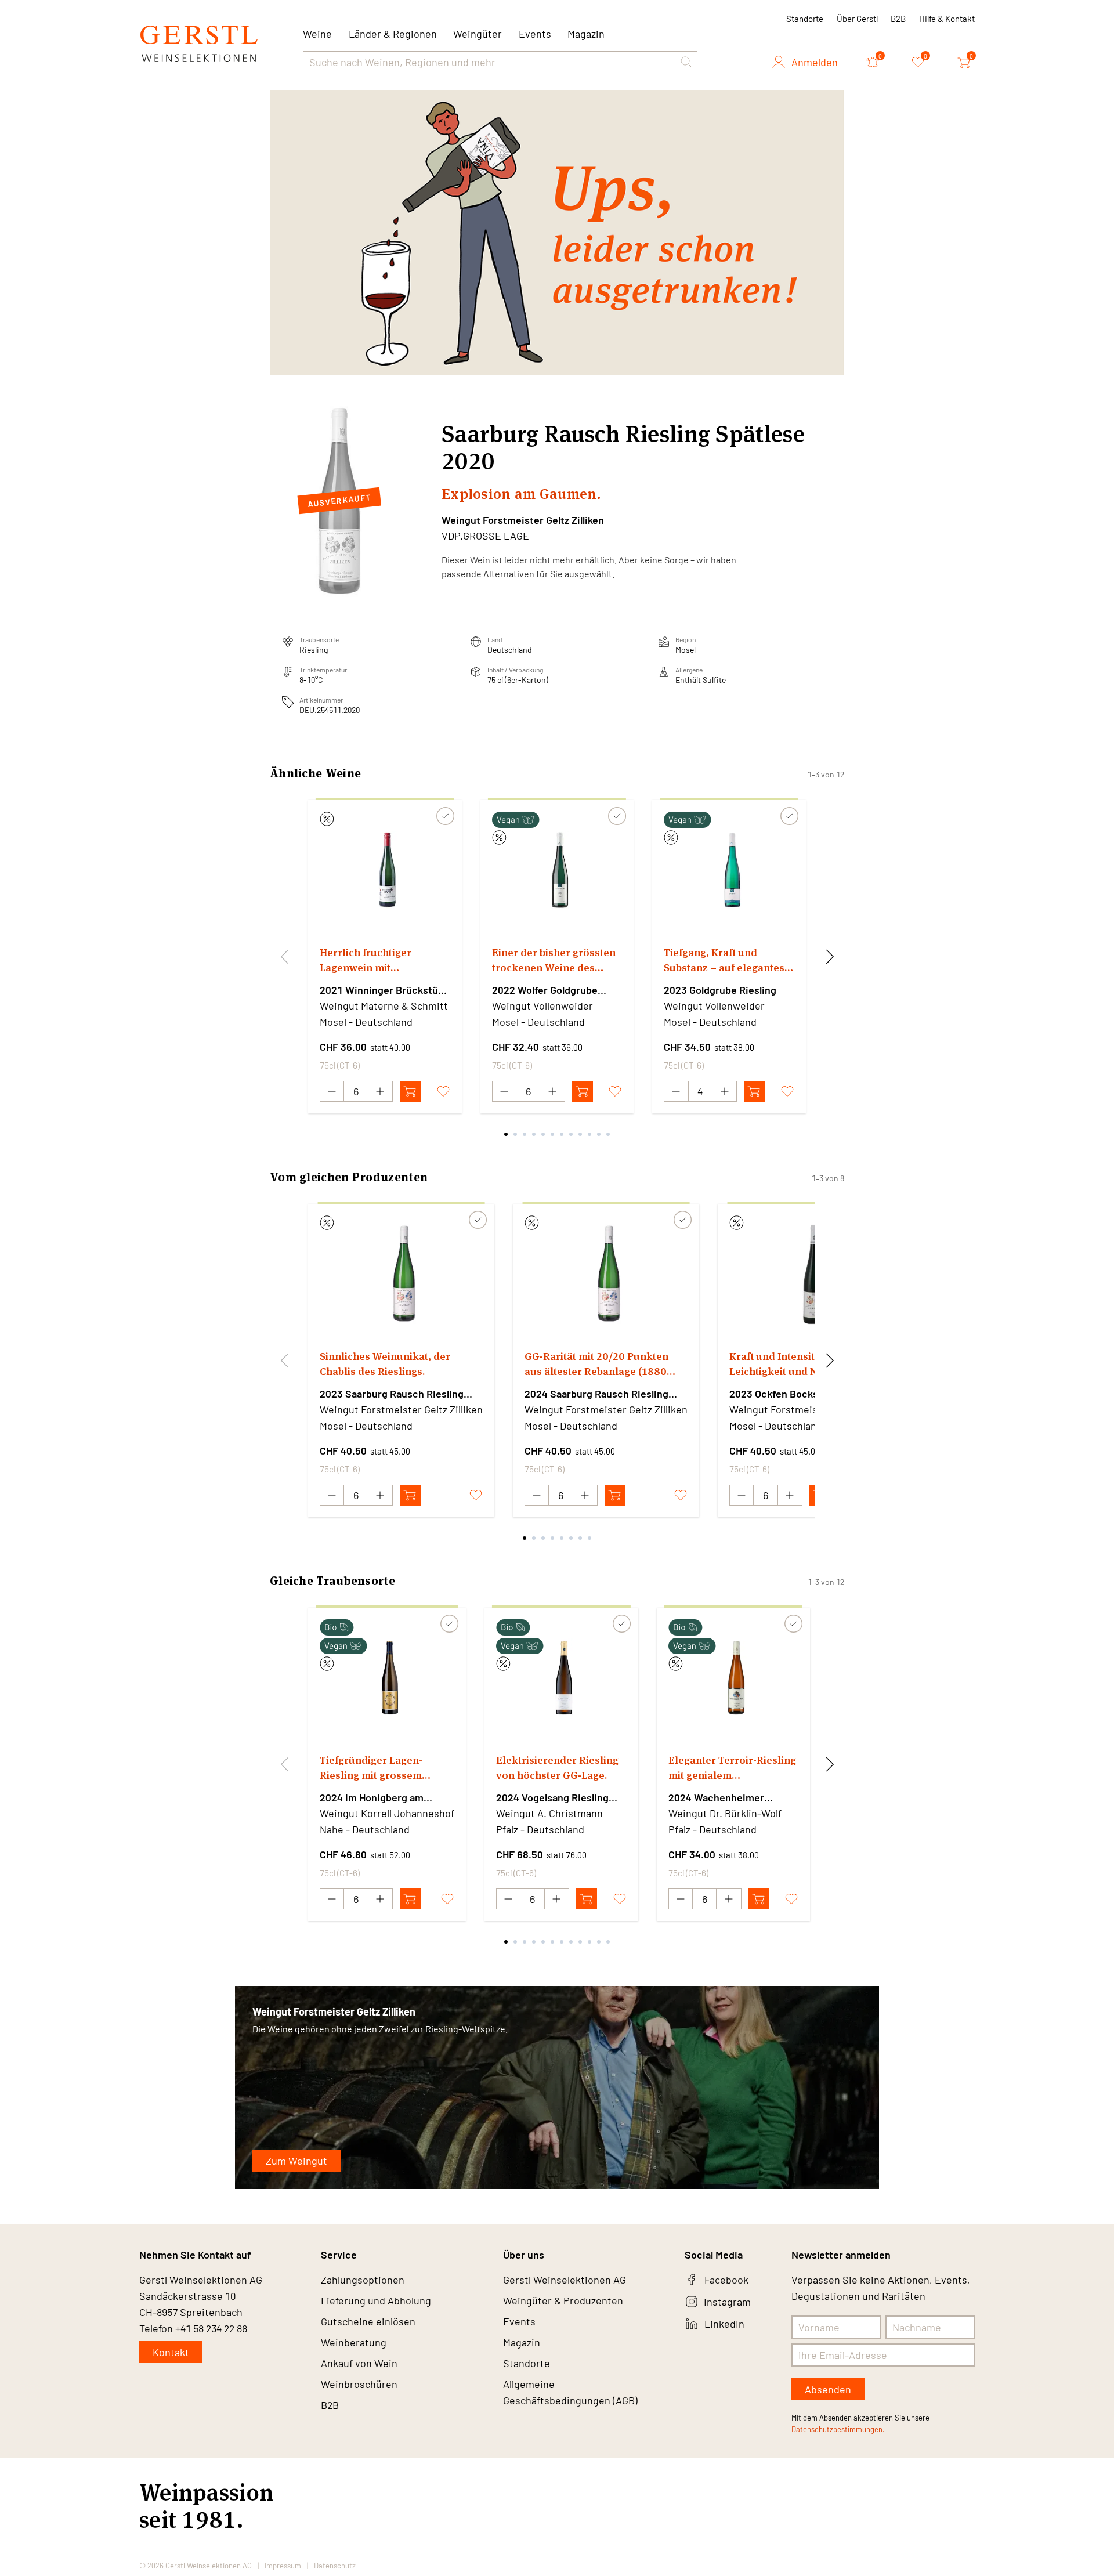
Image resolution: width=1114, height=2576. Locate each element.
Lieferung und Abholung (376, 2300)
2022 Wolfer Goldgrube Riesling (545, 990)
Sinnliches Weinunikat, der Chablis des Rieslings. (385, 1364)
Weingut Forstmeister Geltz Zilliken (523, 520)
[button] (686, 62)
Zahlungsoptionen (363, 2280)
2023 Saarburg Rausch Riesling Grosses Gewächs (392, 1394)
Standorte (805, 19)
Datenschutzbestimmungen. (838, 2429)
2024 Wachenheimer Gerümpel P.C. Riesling (721, 1798)
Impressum (283, 2566)
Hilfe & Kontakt (947, 19)
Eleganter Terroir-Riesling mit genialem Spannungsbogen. (732, 1768)
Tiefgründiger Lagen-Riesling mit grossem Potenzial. (371, 1768)
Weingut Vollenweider (542, 1005)
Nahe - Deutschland (365, 1829)
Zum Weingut (296, 2161)
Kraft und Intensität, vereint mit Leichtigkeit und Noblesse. (806, 1364)
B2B (898, 19)
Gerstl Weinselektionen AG (565, 2280)
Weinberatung (354, 2342)
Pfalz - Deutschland (540, 1829)
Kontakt (171, 2352)
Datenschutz (335, 2566)
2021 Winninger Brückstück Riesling (384, 990)
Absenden (828, 2389)
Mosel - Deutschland (366, 1022)
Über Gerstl (857, 19)
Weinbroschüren (359, 2384)
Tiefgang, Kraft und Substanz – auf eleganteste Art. (729, 960)
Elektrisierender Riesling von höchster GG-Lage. (557, 1768)
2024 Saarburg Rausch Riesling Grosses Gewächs (596, 1394)
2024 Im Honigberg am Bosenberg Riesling (372, 1798)
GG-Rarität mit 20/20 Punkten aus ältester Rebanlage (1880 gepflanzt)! (596, 1364)
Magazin (586, 34)
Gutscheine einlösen (368, 2321)
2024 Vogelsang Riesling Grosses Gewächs (552, 1798)
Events (535, 34)
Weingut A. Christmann (549, 1813)
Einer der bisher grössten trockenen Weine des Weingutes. (554, 960)
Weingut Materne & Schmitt (384, 1005)
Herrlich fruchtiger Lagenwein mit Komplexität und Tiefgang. (384, 960)
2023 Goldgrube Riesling (720, 990)
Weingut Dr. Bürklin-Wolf (725, 1813)
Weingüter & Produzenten (563, 2300)
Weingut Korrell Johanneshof (387, 1813)
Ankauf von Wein (359, 2363)
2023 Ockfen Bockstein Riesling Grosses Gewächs (803, 1394)
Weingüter (478, 34)
